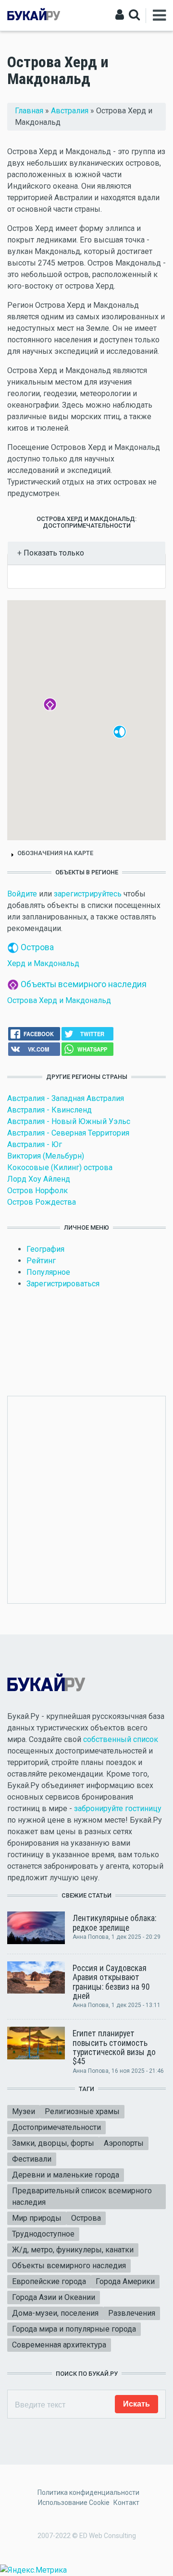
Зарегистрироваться (63, 1284)
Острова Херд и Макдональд (59, 1000)
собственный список (121, 1739)
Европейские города (49, 2281)
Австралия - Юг (35, 1144)
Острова (37, 947)
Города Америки (125, 2281)
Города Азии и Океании (54, 2297)
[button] (126, 738)
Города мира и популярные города (74, 2329)
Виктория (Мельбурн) (46, 1156)
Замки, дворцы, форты (53, 2143)
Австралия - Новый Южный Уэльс (69, 1121)
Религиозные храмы (82, 2111)
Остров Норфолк (37, 1191)
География (45, 1249)
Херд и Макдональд (43, 963)
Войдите (22, 894)
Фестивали (32, 2159)
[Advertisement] (86, 1498)
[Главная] (34, 15)
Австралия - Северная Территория (68, 1133)
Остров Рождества (42, 1202)
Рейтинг (41, 1261)
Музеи (24, 2111)
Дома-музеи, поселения (55, 2313)
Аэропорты (124, 2143)
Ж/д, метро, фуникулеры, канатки (73, 2250)
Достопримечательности (56, 2127)
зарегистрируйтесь (88, 894)
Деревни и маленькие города (66, 2175)
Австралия (70, 111)
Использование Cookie (74, 2503)
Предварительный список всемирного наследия (82, 2196)
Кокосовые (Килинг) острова (60, 1167)
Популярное (48, 1272)
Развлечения (132, 2313)
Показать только (53, 553)
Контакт (126, 2503)
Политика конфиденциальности (88, 2492)
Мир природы (37, 2218)
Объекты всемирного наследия (84, 984)
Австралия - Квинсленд (49, 1110)
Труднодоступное (43, 2234)
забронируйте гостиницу (118, 1808)
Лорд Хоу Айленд (39, 1179)
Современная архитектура (59, 2345)
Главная (29, 111)
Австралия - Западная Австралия (66, 1098)
